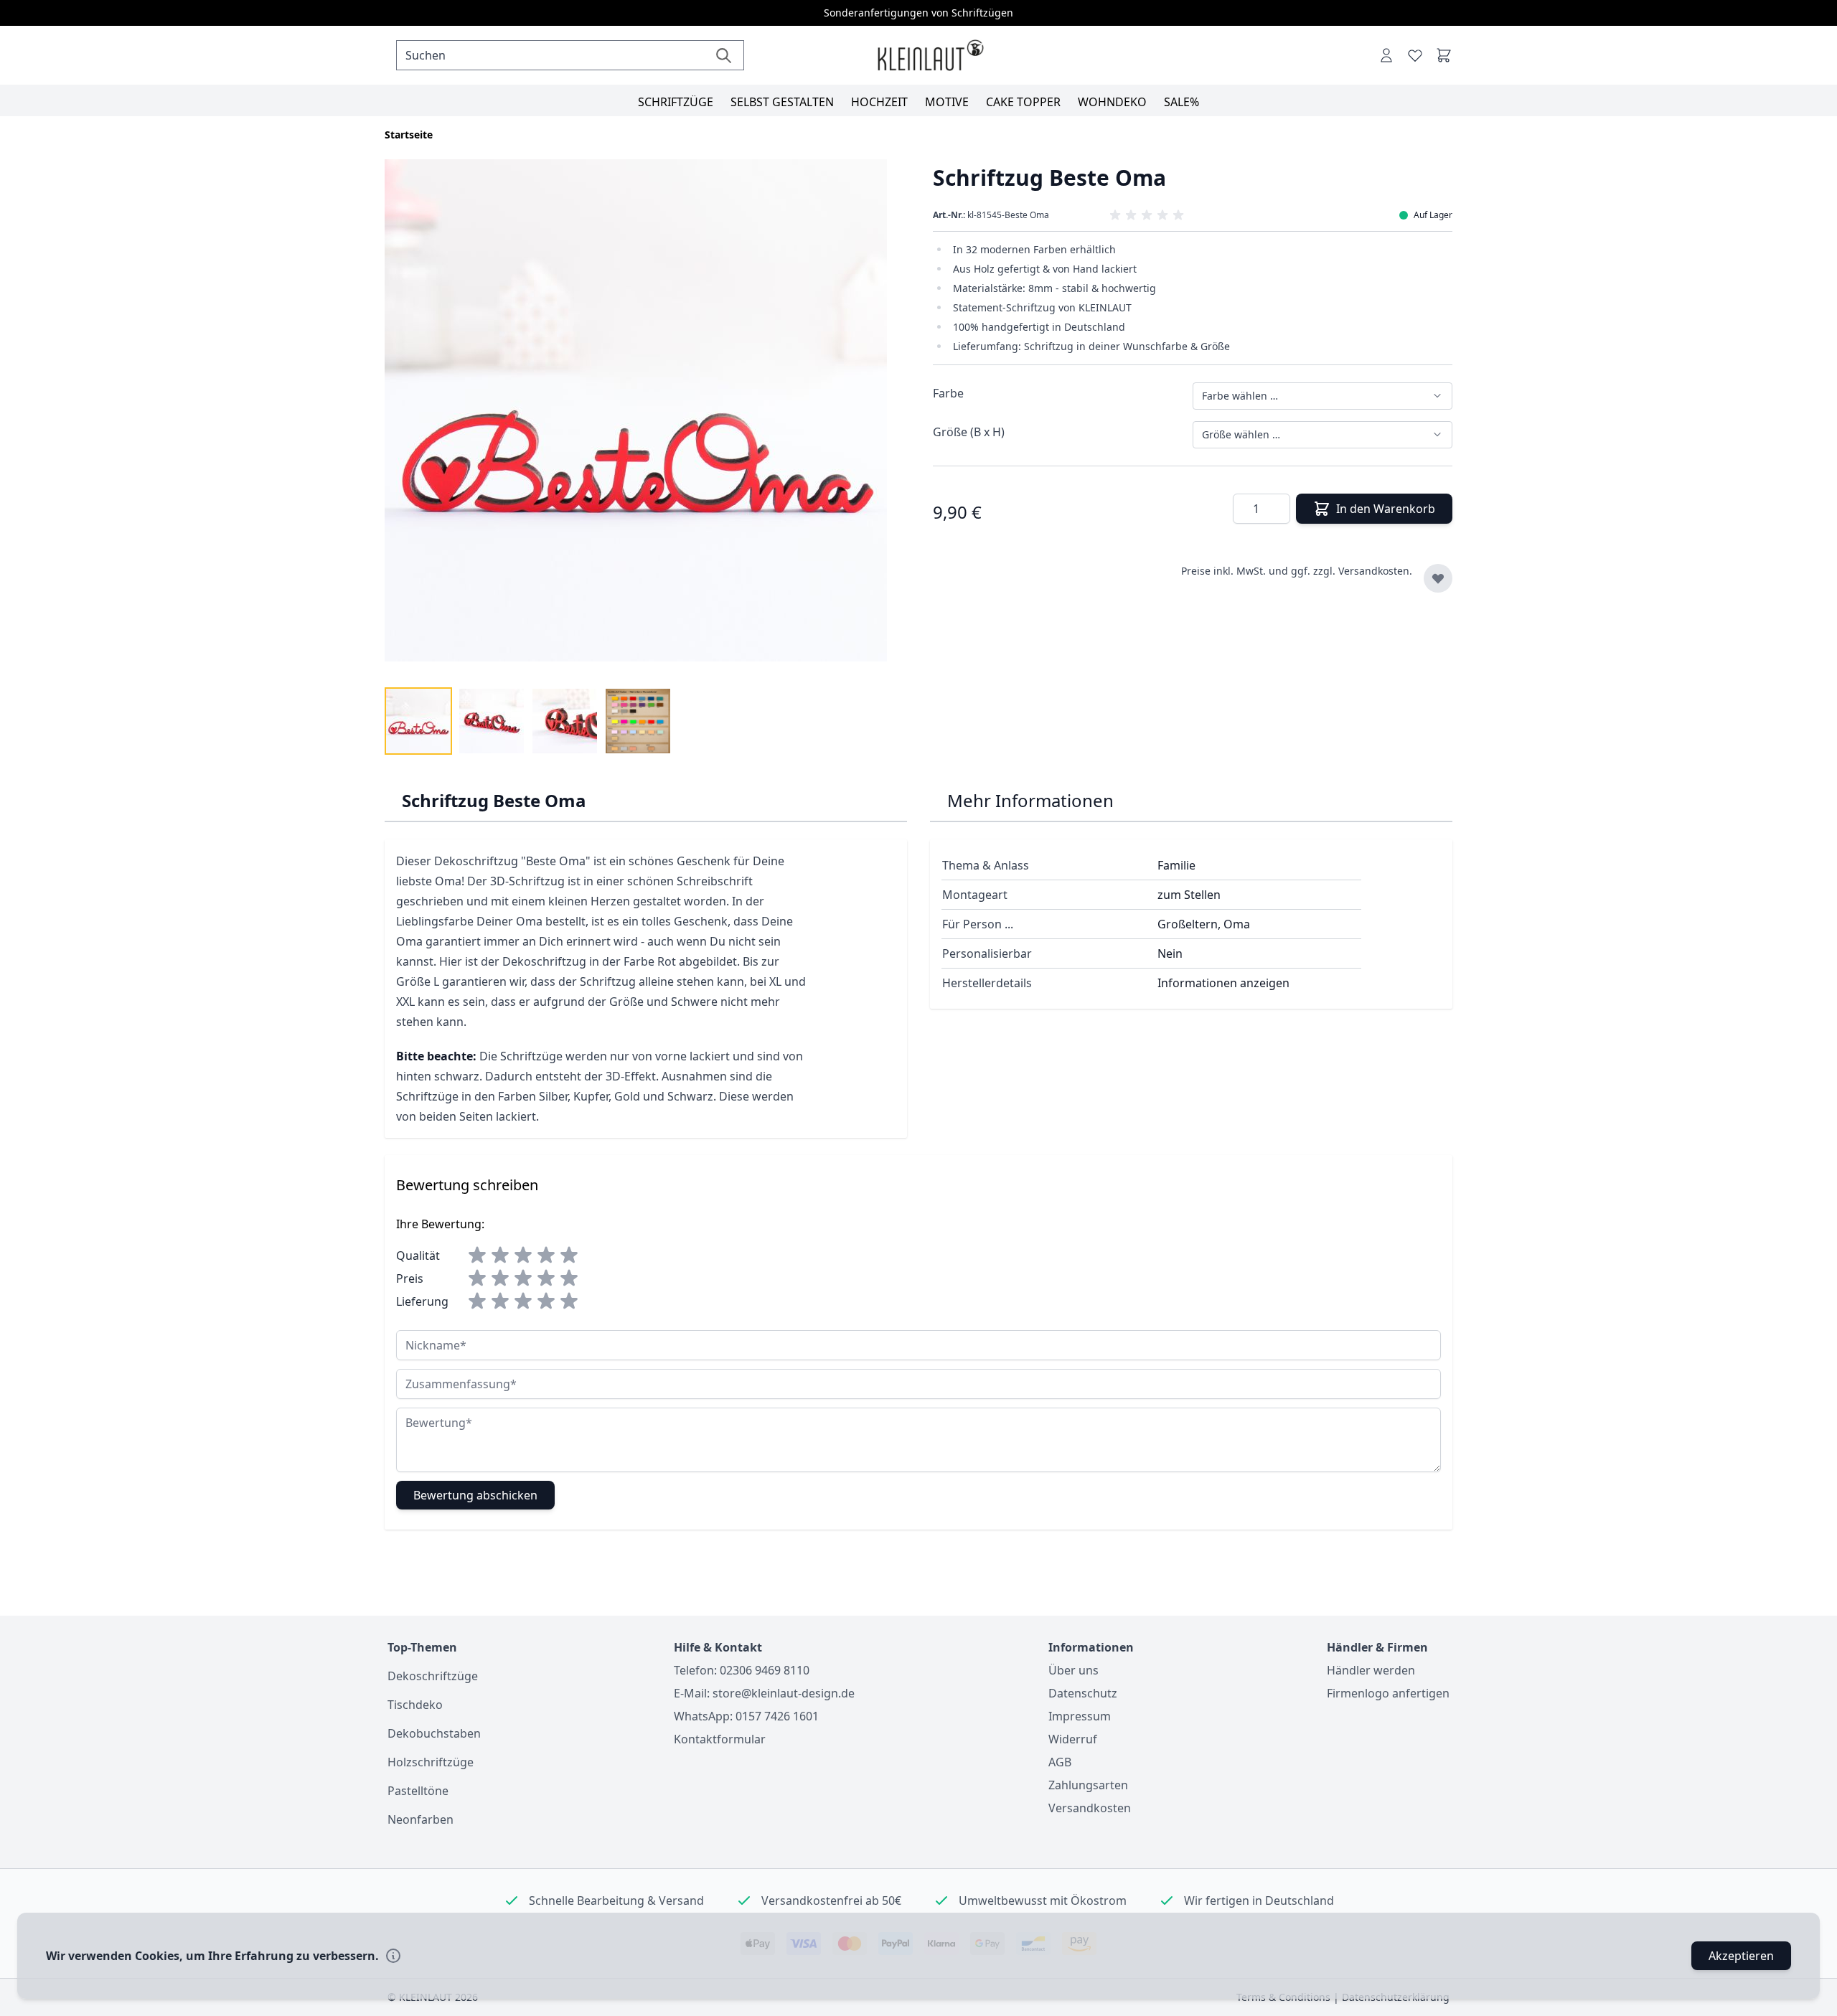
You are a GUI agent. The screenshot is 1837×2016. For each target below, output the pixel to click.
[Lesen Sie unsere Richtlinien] (393, 1956)
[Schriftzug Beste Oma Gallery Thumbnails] (528, 721)
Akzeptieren (1741, 1956)
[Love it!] (1415, 55)
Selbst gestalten (782, 102)
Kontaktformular (720, 1739)
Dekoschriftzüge (433, 1676)
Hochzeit (879, 102)
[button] (1193, 215)
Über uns (1073, 1670)
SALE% (1181, 102)
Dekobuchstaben (434, 1733)
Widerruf (1073, 1739)
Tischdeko (415, 1705)
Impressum (1080, 1716)
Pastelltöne (418, 1791)
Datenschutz (1083, 1693)
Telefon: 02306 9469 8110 (742, 1670)
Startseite (409, 135)
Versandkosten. (1375, 571)
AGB (1060, 1762)
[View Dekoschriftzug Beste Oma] (418, 721)
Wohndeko (1112, 102)
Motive (947, 102)
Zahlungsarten (1088, 1785)
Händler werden (1371, 1670)
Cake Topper (1023, 102)
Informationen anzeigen (1223, 983)
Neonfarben (421, 1819)
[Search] (724, 55)
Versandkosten (1090, 1808)
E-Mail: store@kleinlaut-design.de (764, 1693)
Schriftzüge (676, 102)
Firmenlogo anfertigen (1388, 1693)
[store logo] (930, 56)
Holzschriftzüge (431, 1762)
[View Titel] (638, 721)
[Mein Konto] (1386, 55)
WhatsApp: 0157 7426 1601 (746, 1716)
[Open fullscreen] (644, 419)
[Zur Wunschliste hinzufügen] (1438, 578)
